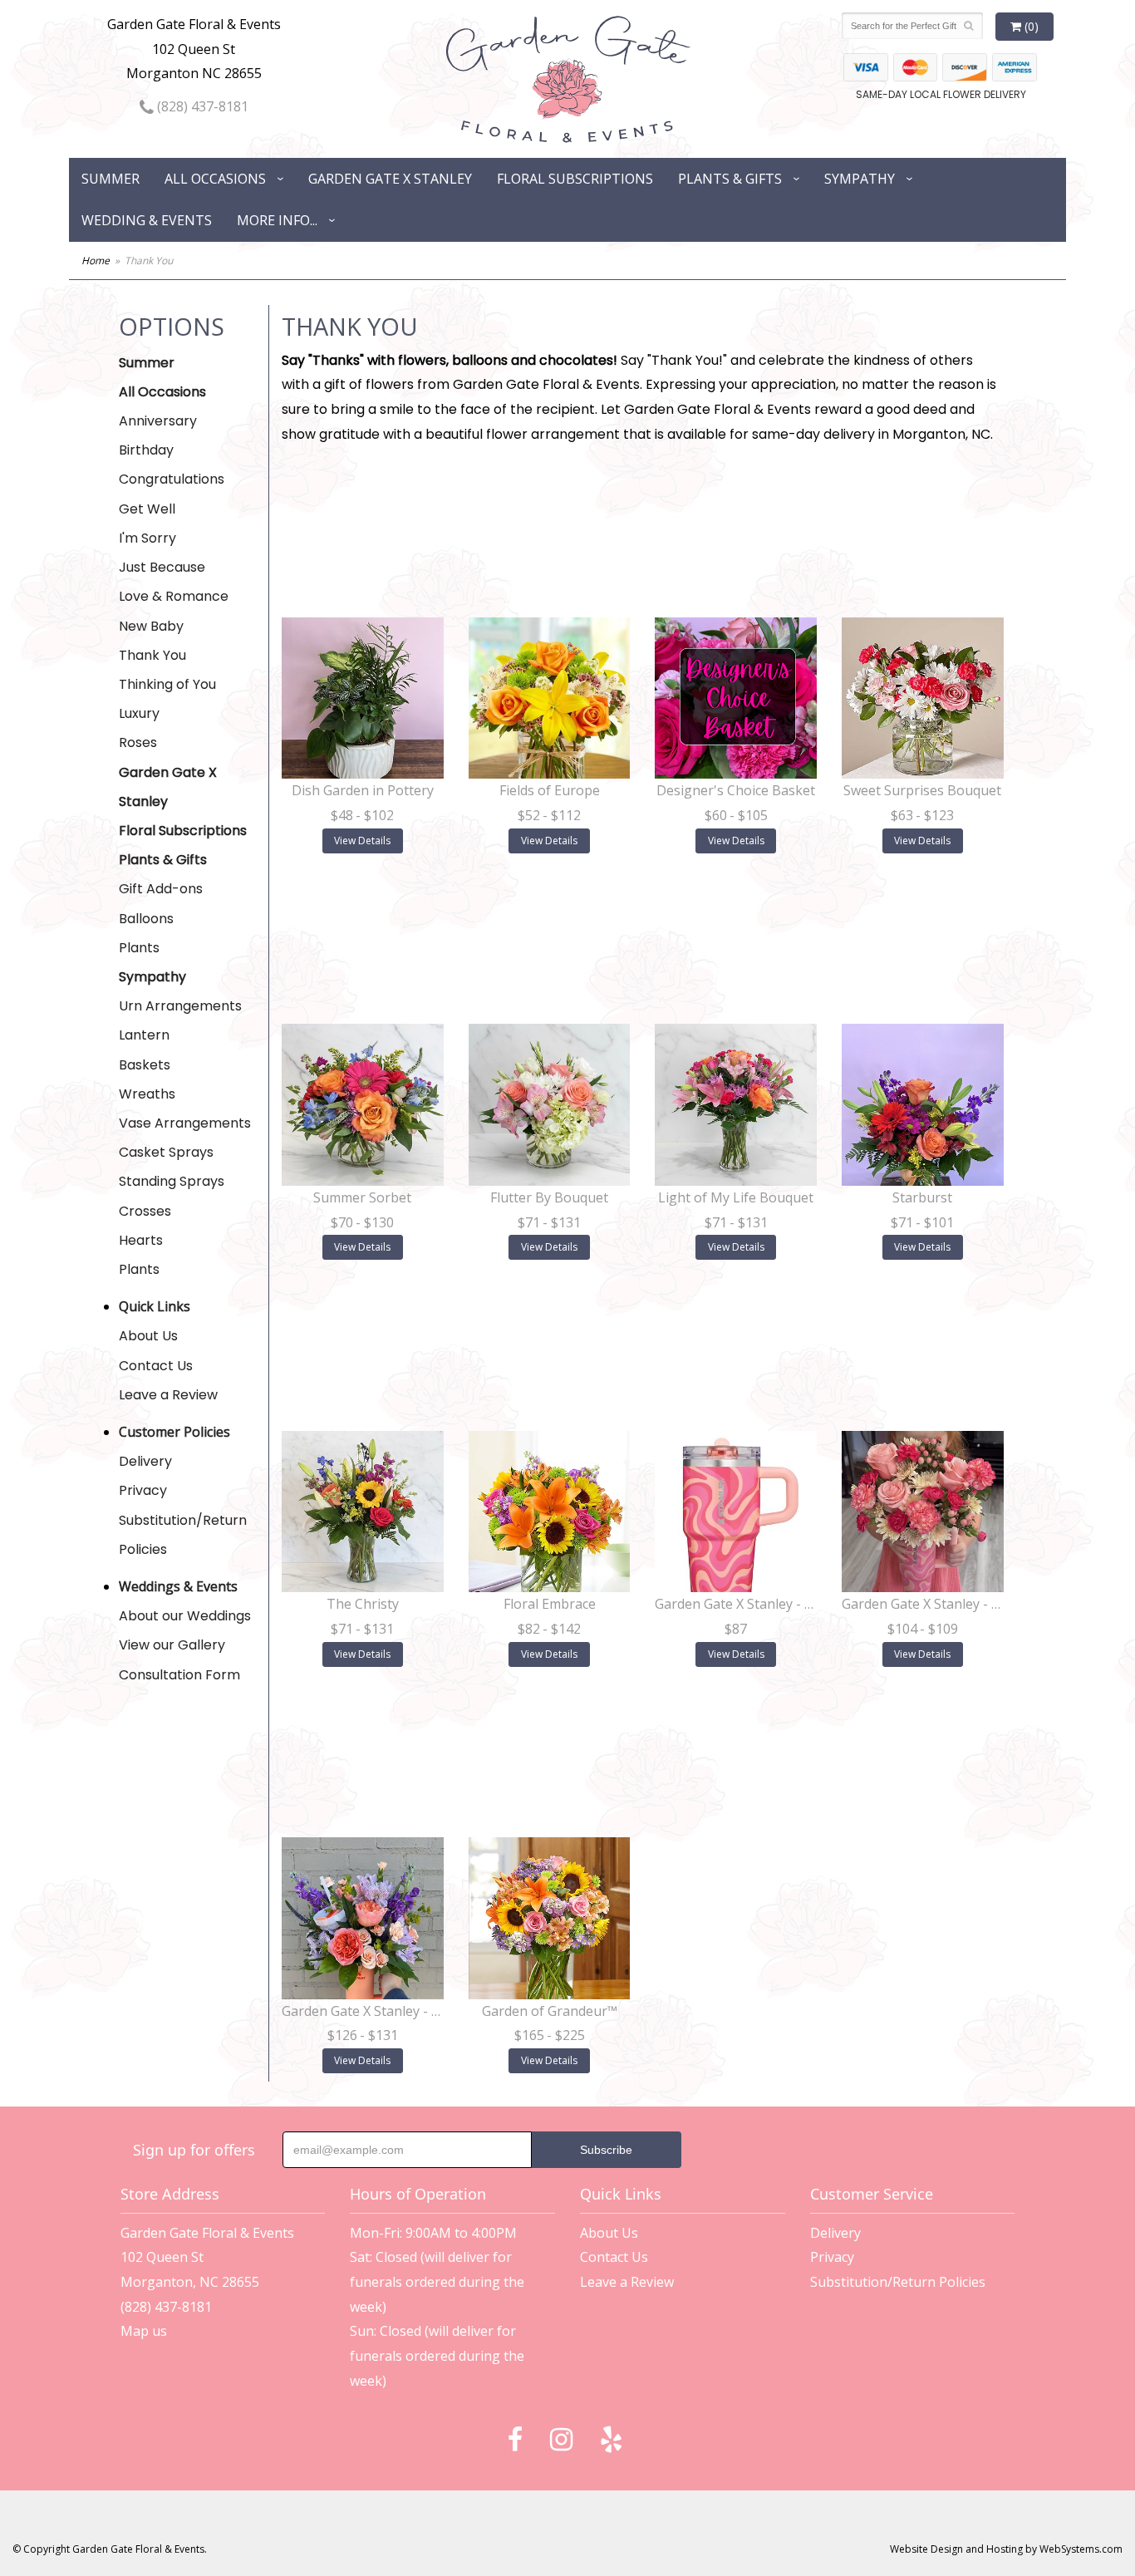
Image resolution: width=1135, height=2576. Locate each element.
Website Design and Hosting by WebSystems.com (1006, 2549)
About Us (148, 1336)
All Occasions (215, 179)
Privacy (143, 1490)
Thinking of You (167, 684)
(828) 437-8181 (201, 106)
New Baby (151, 626)
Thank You (152, 655)
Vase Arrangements (185, 1123)
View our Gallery (172, 1645)
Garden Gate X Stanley (390, 179)
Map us (144, 2331)
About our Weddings (185, 1616)
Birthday (146, 450)
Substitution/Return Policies (183, 1535)
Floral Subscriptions (575, 179)
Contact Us (156, 1366)
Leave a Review (168, 1395)
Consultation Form (179, 1675)
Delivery (145, 1461)
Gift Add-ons (161, 889)
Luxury (139, 713)
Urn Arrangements (180, 1006)
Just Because (162, 567)
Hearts (141, 1240)
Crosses (145, 1211)
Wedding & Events (147, 220)
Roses (138, 742)
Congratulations (172, 479)
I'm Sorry (147, 538)
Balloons (146, 919)
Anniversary (158, 421)
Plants (139, 948)
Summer (111, 179)
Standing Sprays (172, 1181)
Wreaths (147, 1094)
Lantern (144, 1035)
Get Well (147, 509)
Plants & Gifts (730, 179)
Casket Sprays (166, 1152)
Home (96, 261)
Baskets (145, 1065)
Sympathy (860, 179)
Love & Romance (174, 596)
